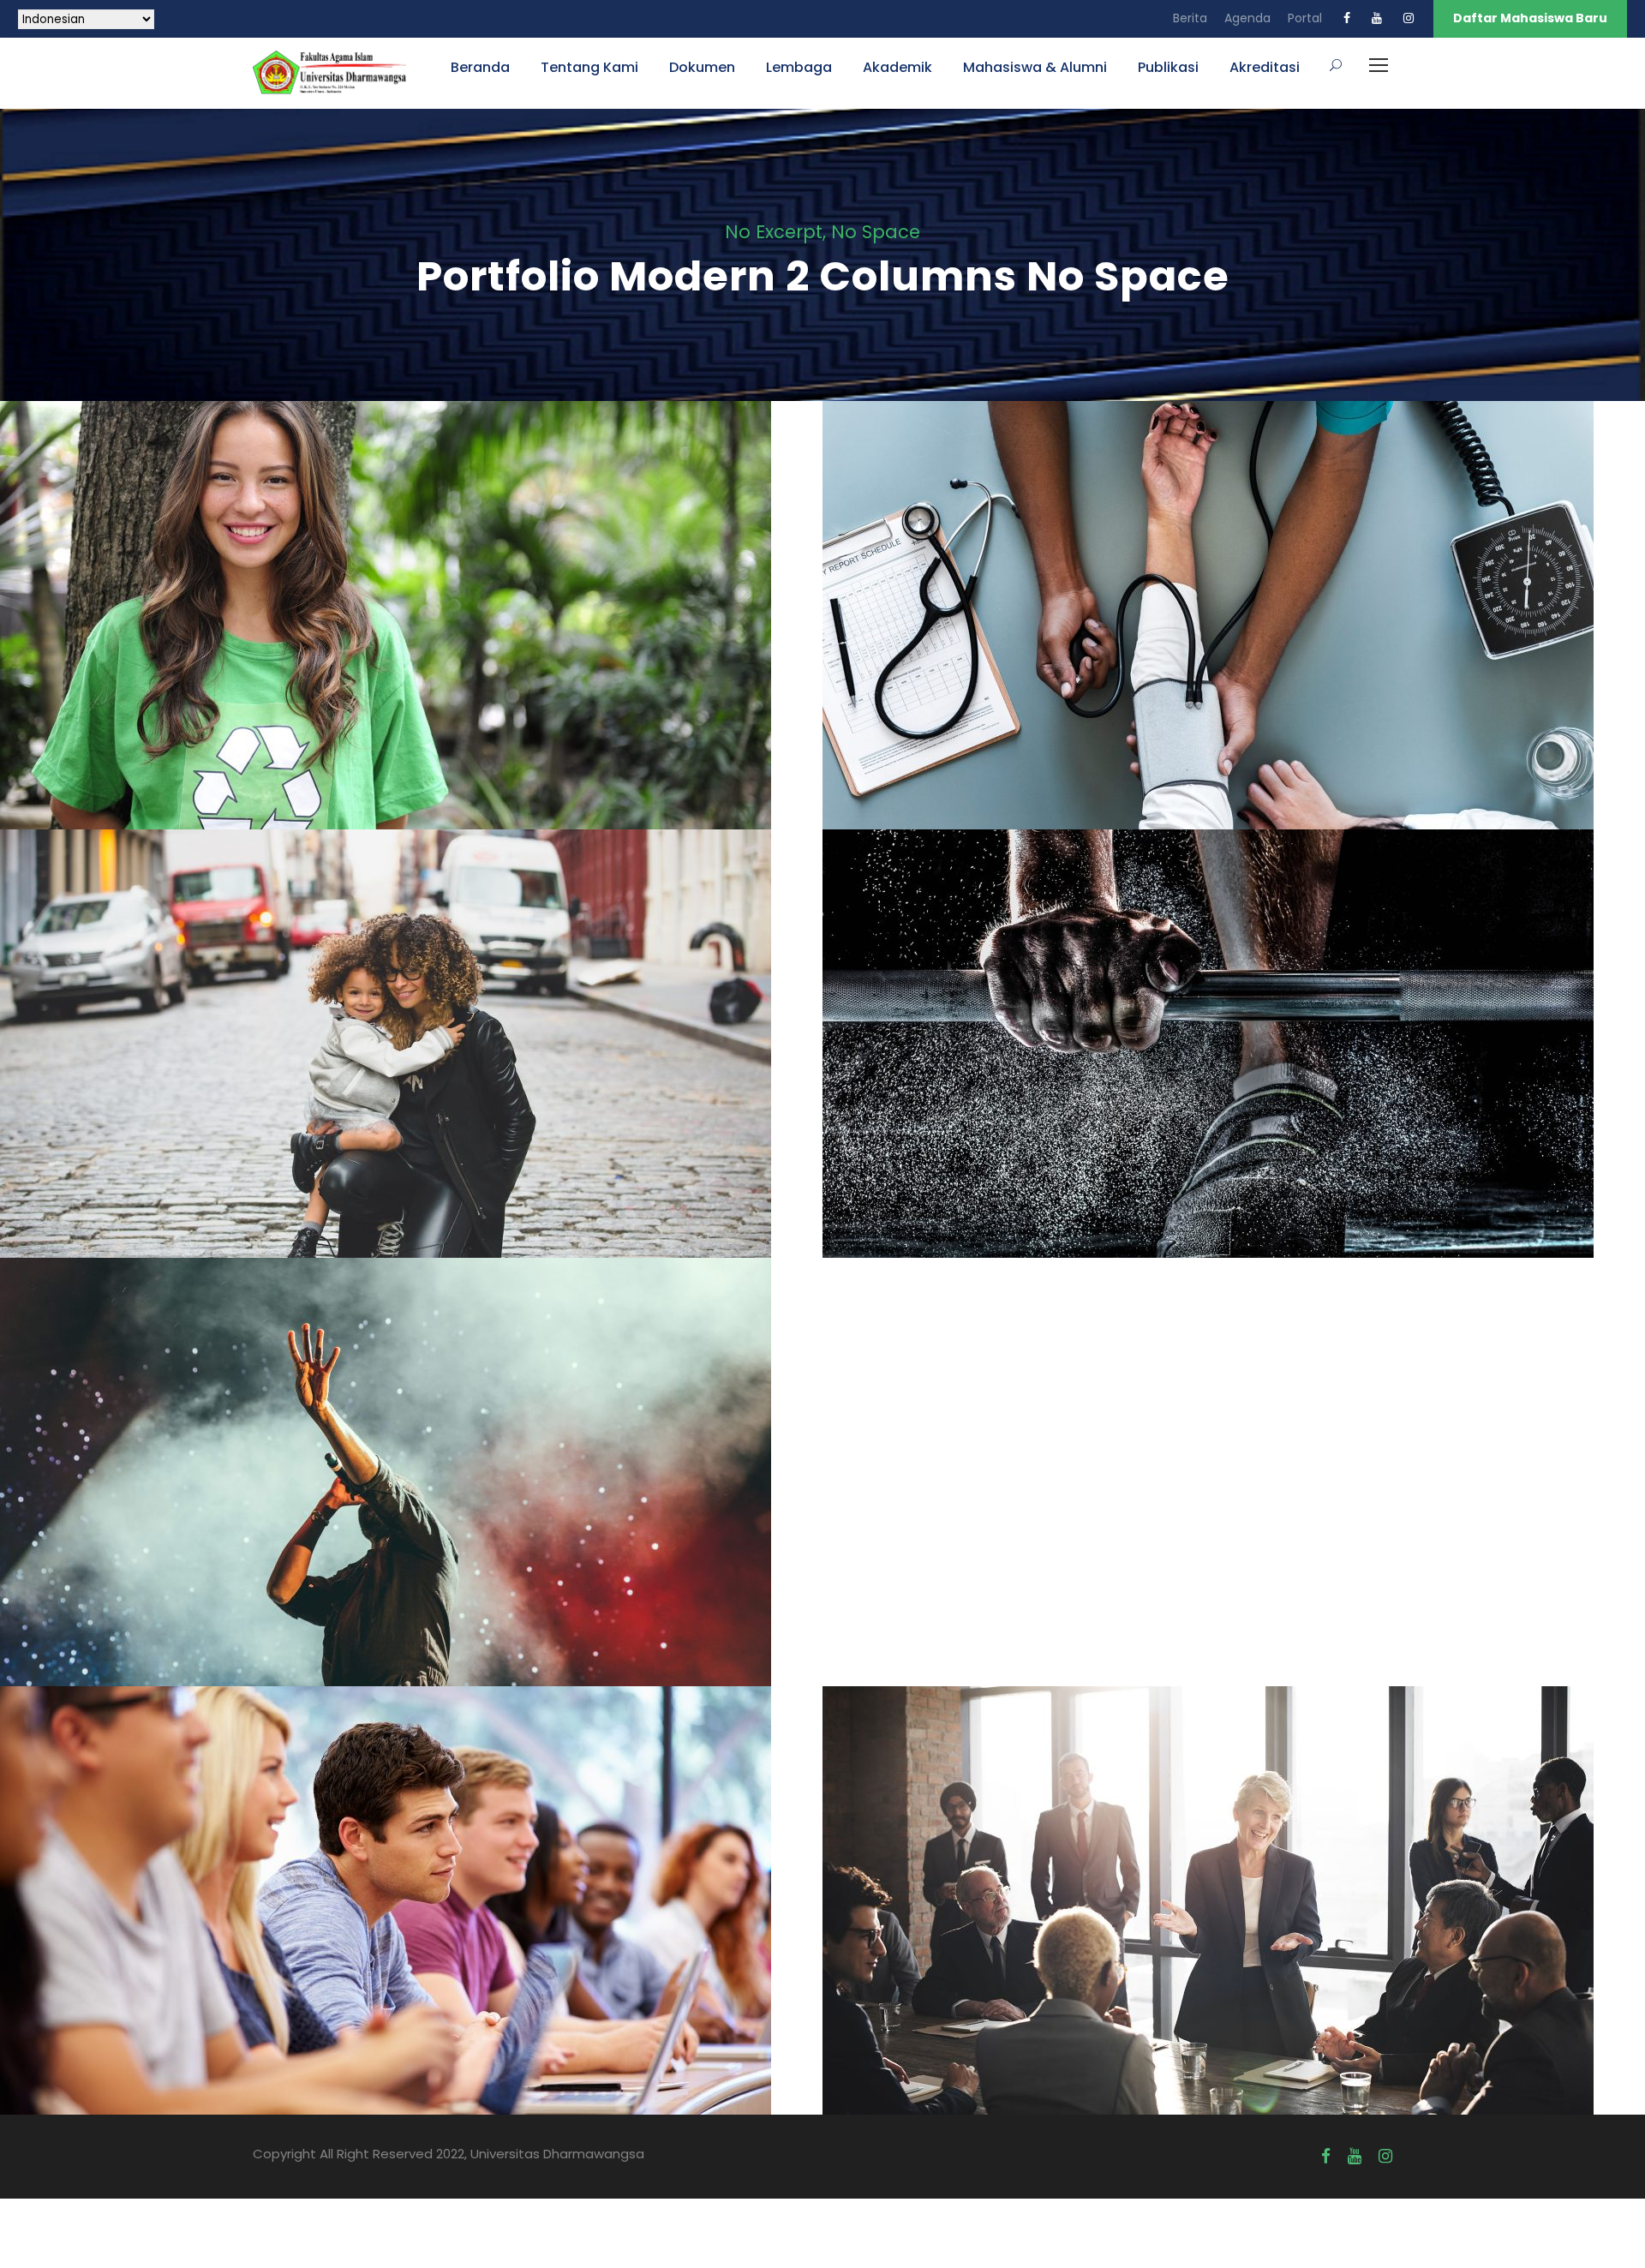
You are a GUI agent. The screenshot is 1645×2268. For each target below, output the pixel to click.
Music (445, 1511)
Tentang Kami (589, 67)
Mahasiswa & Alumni (1035, 67)
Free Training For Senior (1234, 1055)
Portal (1305, 18)
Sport (1234, 1083)
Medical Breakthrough (1234, 626)
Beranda (480, 67)
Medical (1234, 654)
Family (390, 1083)
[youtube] (1377, 18)
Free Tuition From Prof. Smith (411, 1912)
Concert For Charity (412, 1483)
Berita (1190, 18)
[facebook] (1347, 18)
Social (442, 654)
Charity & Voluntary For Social (411, 626)
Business (1234, 1939)
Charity (384, 654)
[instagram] (1409, 18)
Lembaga (799, 67)
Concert (386, 1511)
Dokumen (702, 67)
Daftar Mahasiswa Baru (1530, 18)
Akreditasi (1265, 67)
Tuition (438, 1939)
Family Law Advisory (412, 1055)
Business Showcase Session (1234, 1912)
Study (383, 1939)
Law (440, 1083)
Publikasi (1168, 67)
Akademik (897, 67)
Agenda (1247, 18)
